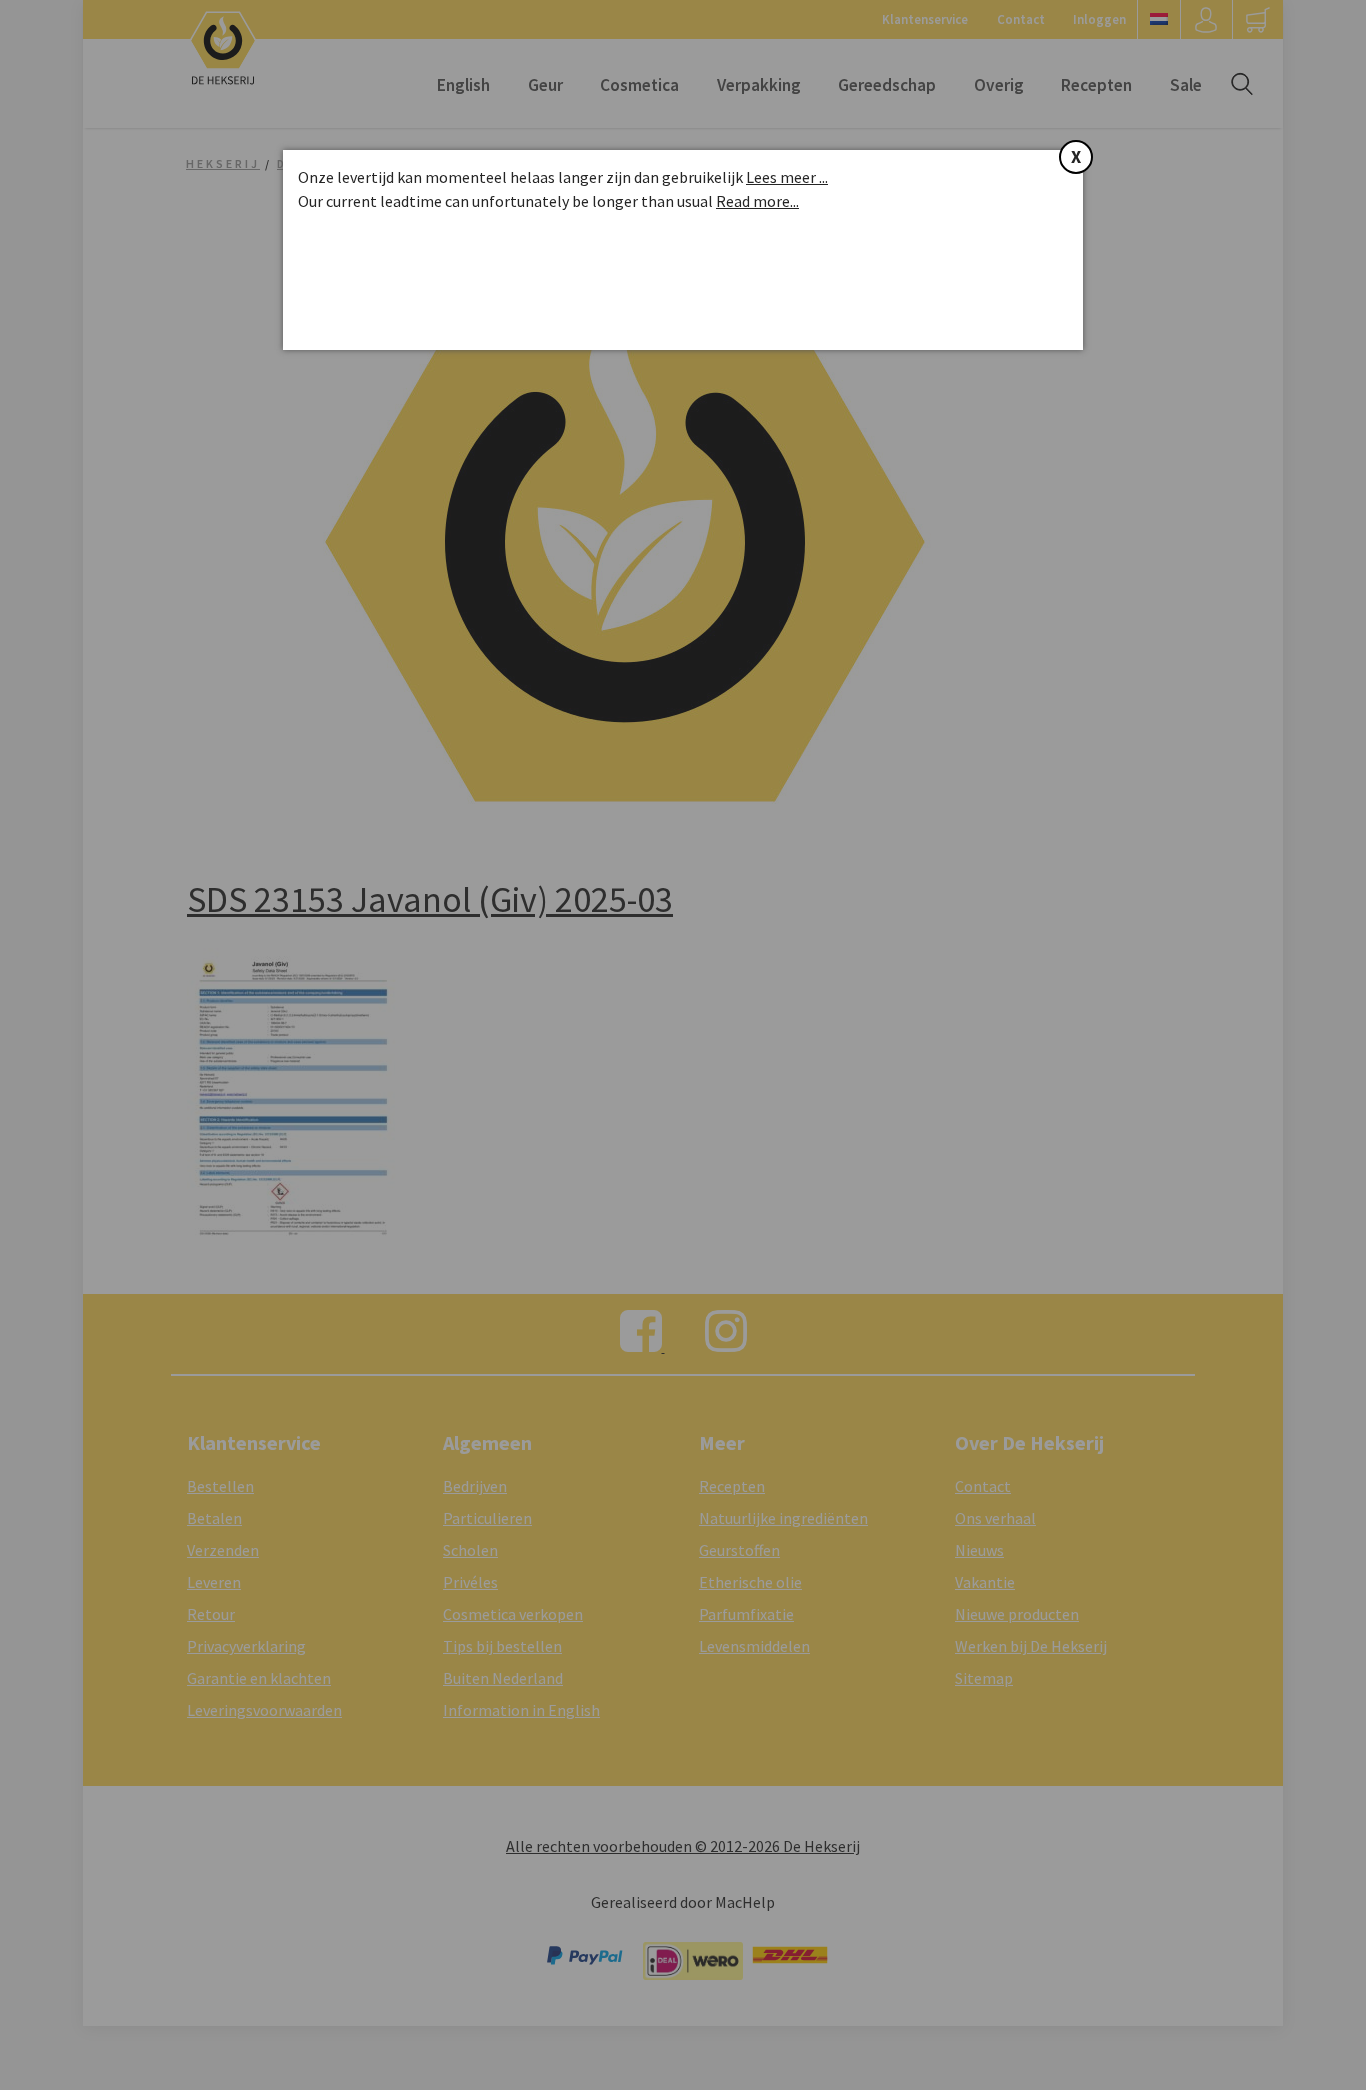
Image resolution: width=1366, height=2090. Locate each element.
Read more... (757, 201)
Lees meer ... (787, 177)
